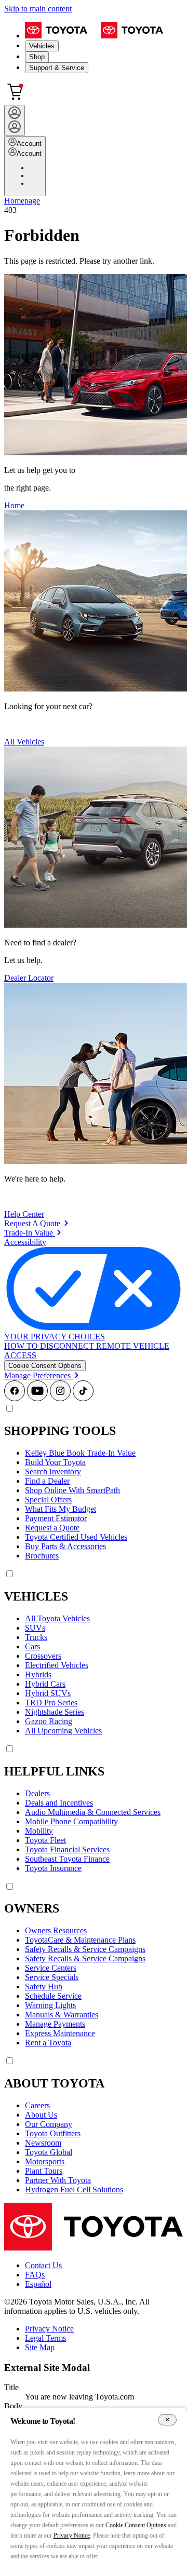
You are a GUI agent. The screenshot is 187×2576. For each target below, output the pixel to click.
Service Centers (51, 1968)
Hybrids (38, 1675)
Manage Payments (55, 2024)
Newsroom (43, 2143)
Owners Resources (56, 1930)
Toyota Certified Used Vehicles (76, 1537)
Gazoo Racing (49, 1721)
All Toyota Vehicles (57, 1618)
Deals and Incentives (59, 1803)
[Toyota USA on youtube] (37, 1398)
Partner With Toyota (58, 2180)
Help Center (24, 1214)
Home (14, 505)
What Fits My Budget (61, 1509)
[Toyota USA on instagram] (60, 1398)
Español (38, 2284)
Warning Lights (50, 2005)
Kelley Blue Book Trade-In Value (80, 1453)
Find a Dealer (47, 1481)
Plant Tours (44, 2171)
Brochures (42, 1556)
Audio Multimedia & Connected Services (93, 1812)
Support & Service (57, 68)
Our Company (49, 2124)
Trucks (36, 1637)
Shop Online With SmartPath (72, 1490)
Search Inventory (53, 1472)
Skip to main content (38, 9)
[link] (36, 1223)
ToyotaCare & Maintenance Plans (80, 1940)
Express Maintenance (60, 2033)
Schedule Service (53, 1996)
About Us (41, 2115)
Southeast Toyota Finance (67, 1859)
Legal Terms (45, 2338)
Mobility (39, 1831)
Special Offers (48, 1500)
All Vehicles (24, 742)
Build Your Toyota (55, 1462)
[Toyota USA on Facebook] (15, 1398)
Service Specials (52, 1977)
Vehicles (42, 46)
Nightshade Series (55, 1712)
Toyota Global (49, 2152)
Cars (32, 1646)
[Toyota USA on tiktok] (83, 1398)
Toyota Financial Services (67, 1849)
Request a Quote (52, 1528)
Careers (37, 2105)
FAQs (35, 2275)
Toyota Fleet (45, 1840)
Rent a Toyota (48, 2043)
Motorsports (45, 2161)
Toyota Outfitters (53, 2133)
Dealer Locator (29, 978)
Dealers (37, 1793)
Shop (37, 57)
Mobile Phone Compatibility (71, 1821)
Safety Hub (44, 1987)
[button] (45, 1366)
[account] (15, 120)
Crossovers (43, 1656)
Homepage (22, 201)
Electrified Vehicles (57, 1665)
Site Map (40, 2347)
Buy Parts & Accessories (65, 1546)
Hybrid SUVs (48, 1693)
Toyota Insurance (53, 1868)
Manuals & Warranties (62, 2015)
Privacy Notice (49, 2329)
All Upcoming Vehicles (63, 1731)
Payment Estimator (56, 1518)
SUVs (35, 1628)
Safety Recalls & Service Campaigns (85, 1949)
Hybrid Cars (45, 1684)
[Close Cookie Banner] (167, 2420)
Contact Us (43, 2265)
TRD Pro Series (51, 1703)
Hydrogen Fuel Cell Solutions (74, 2189)
